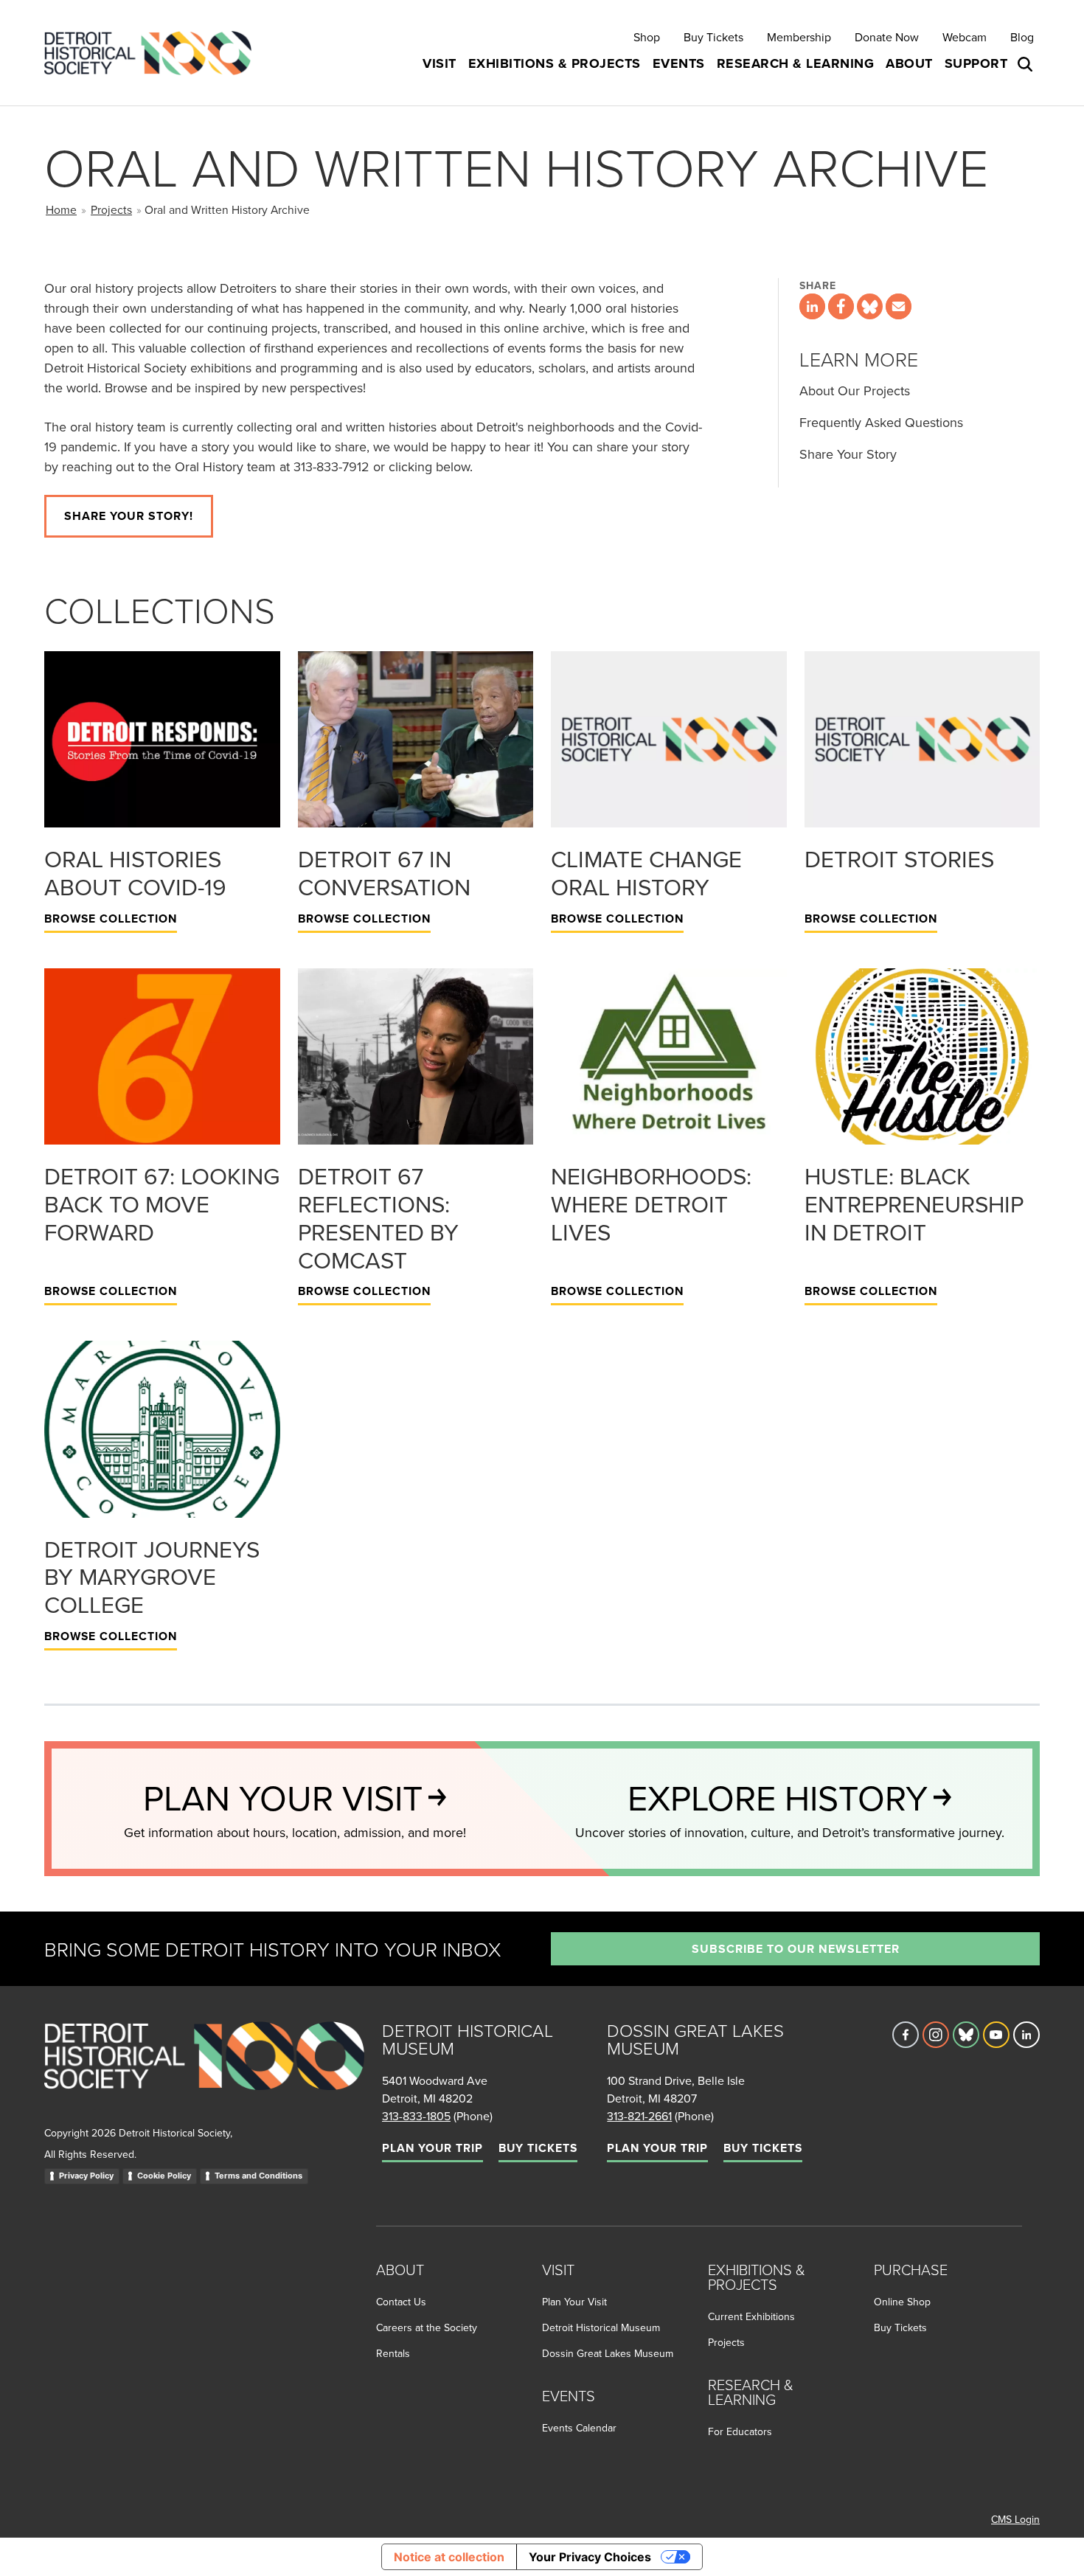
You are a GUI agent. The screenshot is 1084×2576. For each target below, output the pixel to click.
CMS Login (1015, 2519)
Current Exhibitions (751, 2316)
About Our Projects (855, 390)
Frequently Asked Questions (881, 422)
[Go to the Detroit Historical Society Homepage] (154, 53)
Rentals (393, 2353)
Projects (111, 209)
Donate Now (887, 37)
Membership (799, 37)
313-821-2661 (639, 2116)
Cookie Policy (164, 2176)
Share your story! (129, 516)
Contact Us (401, 2302)
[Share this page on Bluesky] (870, 306)
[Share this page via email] (899, 306)
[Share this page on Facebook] (841, 306)
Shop (647, 37)
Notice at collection (449, 2557)
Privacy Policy (86, 2176)
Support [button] (976, 63)
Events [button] (679, 63)
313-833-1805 (416, 2116)
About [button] (909, 63)
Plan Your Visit (574, 2302)
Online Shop (902, 2302)
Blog (1022, 37)
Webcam (965, 37)
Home (61, 209)
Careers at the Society (427, 2327)
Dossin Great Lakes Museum (608, 2353)
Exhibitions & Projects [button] (555, 63)
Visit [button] (439, 63)
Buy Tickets (713, 37)
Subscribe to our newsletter (796, 1949)
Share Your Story (848, 454)
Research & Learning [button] (796, 63)
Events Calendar (579, 2428)
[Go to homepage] (204, 2072)
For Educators (740, 2431)
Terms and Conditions (258, 2176)
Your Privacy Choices (590, 2557)
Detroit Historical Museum (601, 2327)
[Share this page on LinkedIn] (812, 306)
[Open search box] (1026, 64)
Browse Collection (111, 919)
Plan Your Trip (432, 2148)
